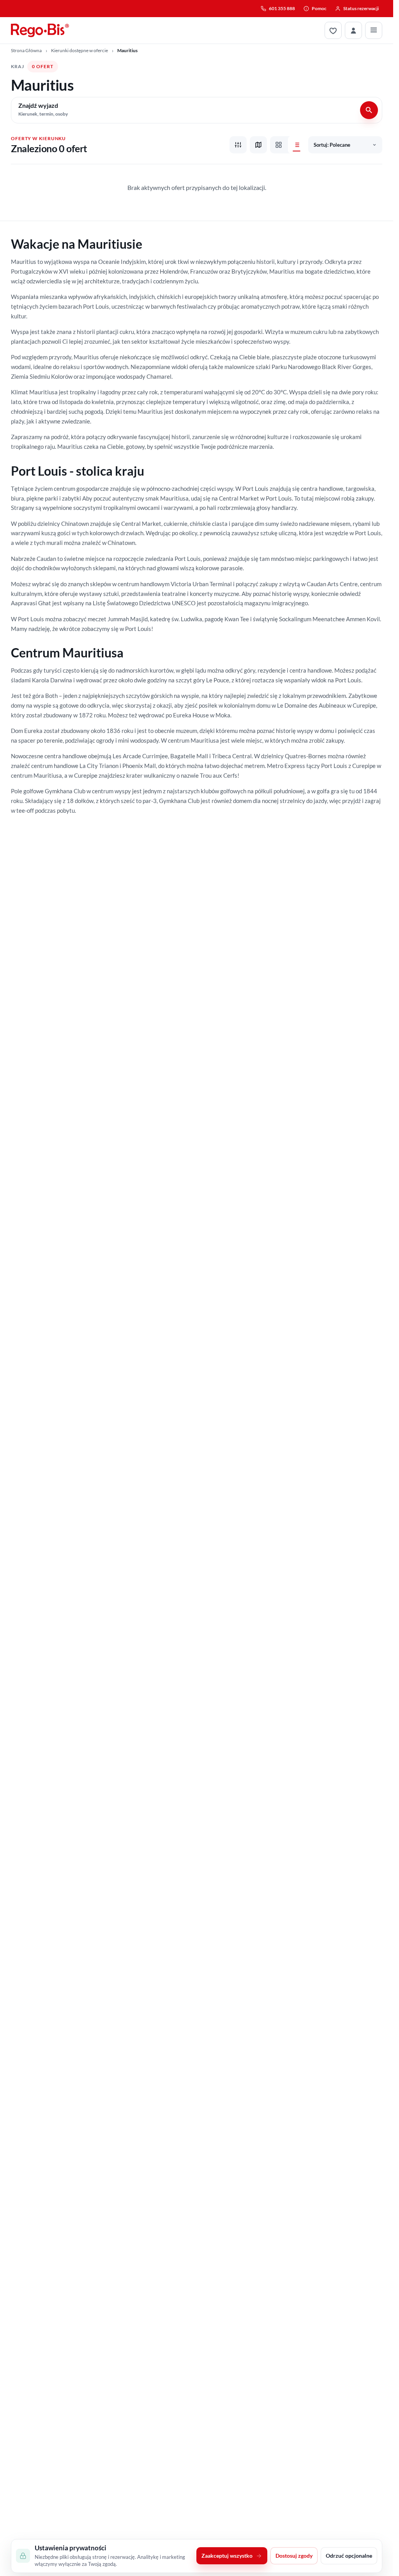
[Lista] (297, 145)
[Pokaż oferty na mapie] (258, 145)
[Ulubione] (333, 30)
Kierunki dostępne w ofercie (79, 50)
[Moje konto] (353, 30)
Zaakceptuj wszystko (227, 2556)
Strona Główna (26, 50)
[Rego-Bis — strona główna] (40, 30)
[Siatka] (279, 145)
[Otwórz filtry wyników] (238, 145)
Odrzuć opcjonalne (349, 2556)
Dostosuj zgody (294, 2556)
